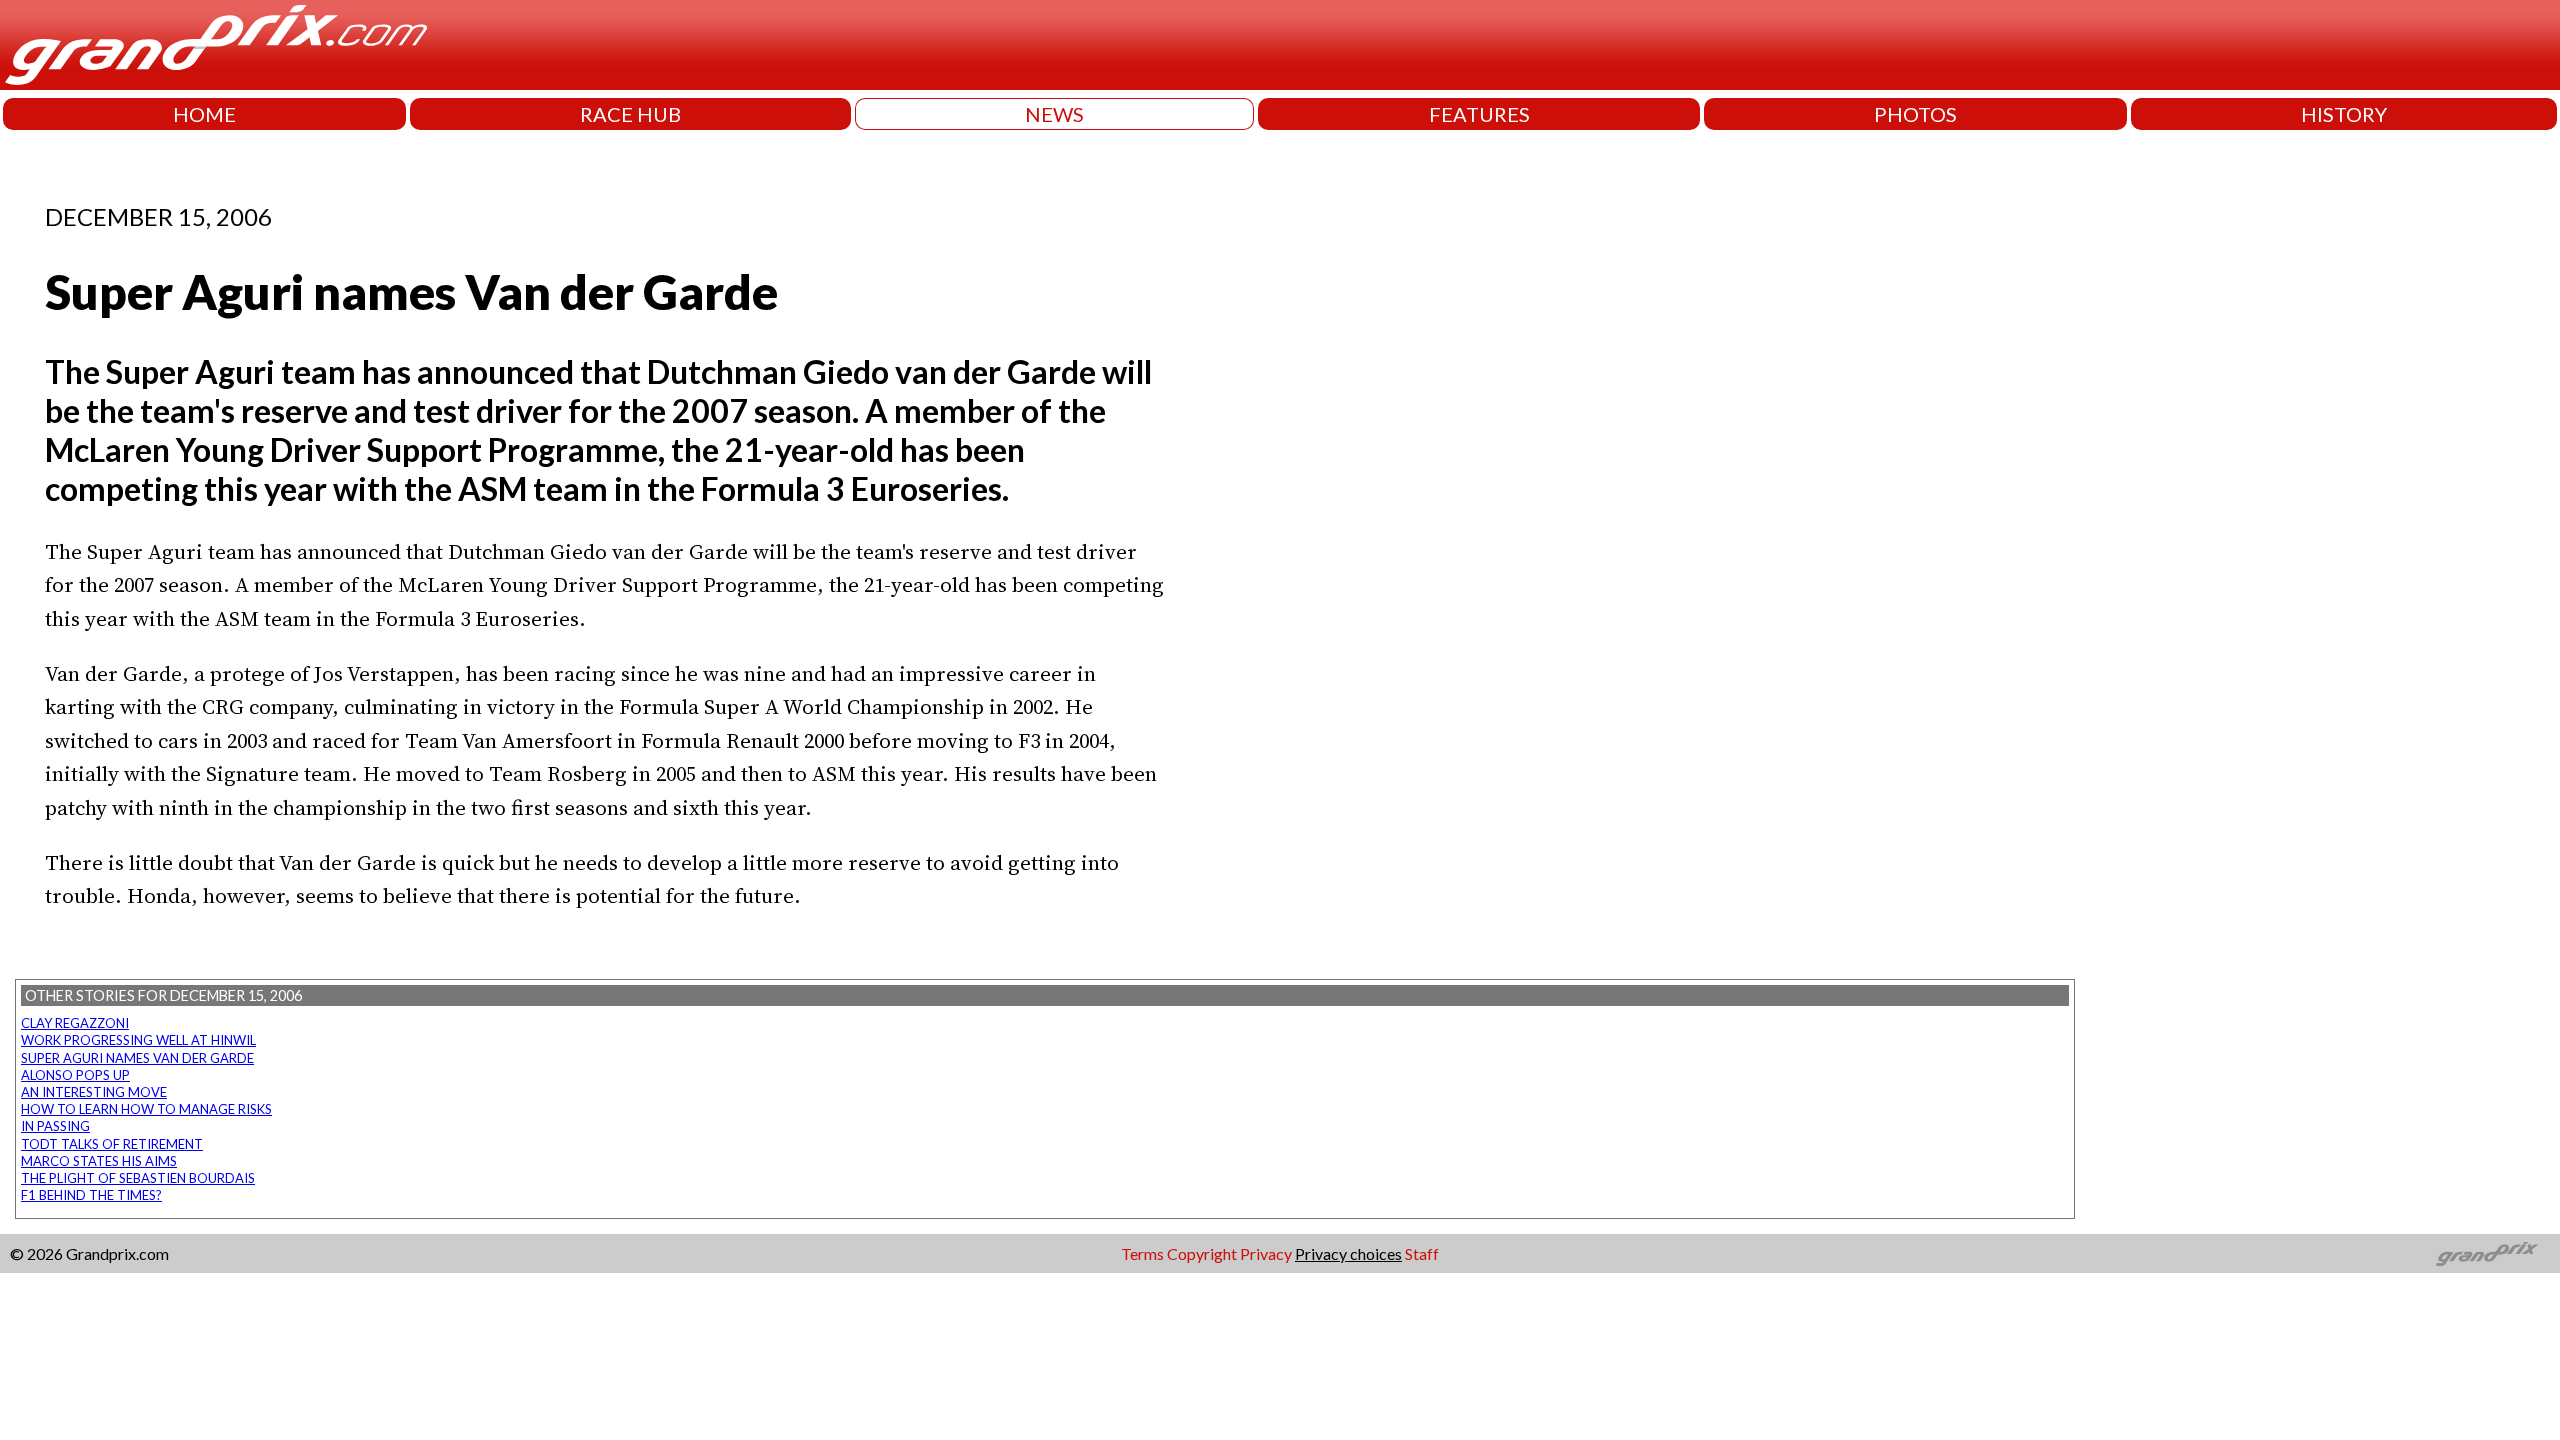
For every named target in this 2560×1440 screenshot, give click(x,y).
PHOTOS (1915, 114)
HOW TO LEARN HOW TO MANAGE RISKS (146, 1109)
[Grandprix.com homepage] (2487, 1254)
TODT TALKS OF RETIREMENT (112, 1144)
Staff (1422, 1253)
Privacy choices (1348, 1253)
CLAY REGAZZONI (75, 1023)
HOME (204, 114)
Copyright (1202, 1253)
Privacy (1266, 1253)
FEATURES (1479, 114)
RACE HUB (630, 114)
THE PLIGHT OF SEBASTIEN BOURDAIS (138, 1178)
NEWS (1054, 114)
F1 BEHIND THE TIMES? (91, 1195)
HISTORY (2344, 114)
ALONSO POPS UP (75, 1075)
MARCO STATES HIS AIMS (99, 1161)
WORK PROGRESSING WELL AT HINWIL (138, 1040)
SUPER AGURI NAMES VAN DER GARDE (137, 1058)
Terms (1142, 1253)
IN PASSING (55, 1126)
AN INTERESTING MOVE (94, 1092)
